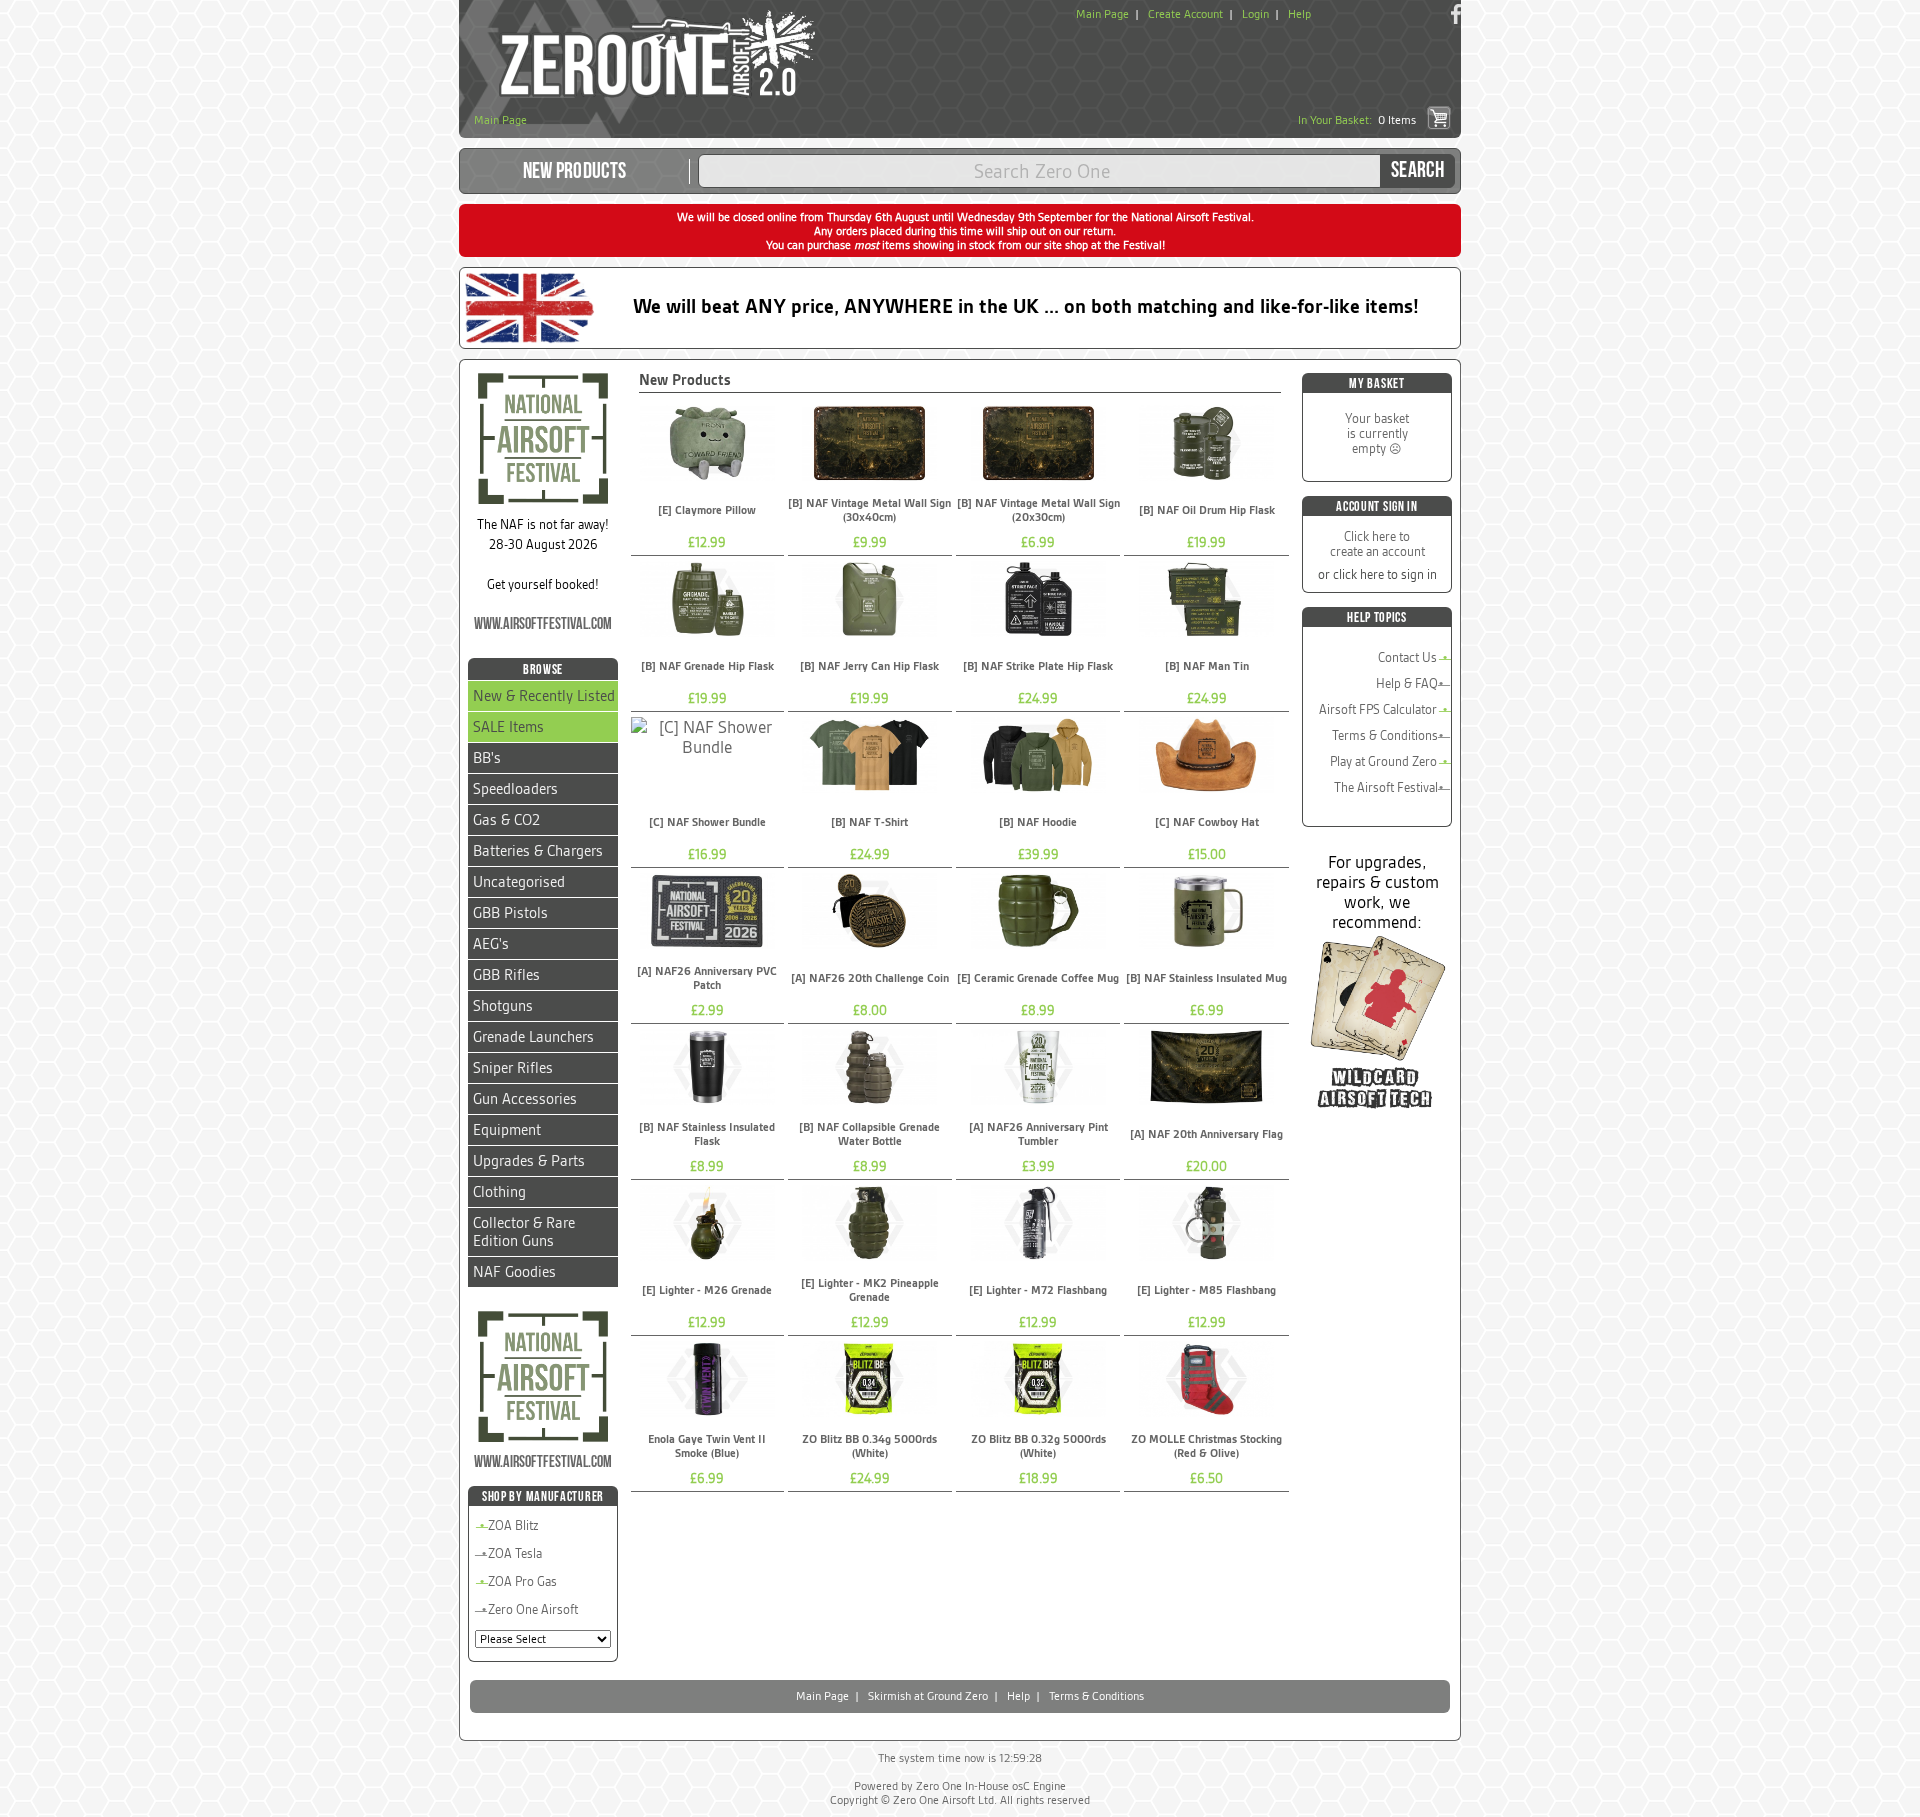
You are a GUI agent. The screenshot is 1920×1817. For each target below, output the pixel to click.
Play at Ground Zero (1383, 761)
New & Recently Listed (544, 696)
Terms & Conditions (1385, 735)
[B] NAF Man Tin (1207, 666)
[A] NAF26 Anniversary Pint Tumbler (1038, 1134)
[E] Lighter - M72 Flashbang (1038, 1290)
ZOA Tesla (515, 1553)
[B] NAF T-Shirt (869, 822)
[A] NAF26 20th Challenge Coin (870, 978)
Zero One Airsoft (533, 1609)
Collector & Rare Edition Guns (524, 1232)
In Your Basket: (1357, 120)
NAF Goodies (514, 1272)
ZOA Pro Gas (522, 1581)
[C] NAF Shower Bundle (707, 822)
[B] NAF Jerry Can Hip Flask (869, 666)
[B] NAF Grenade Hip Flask (707, 666)
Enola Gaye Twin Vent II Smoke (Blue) (707, 1446)
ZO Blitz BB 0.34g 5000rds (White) (869, 1446)
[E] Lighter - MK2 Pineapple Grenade (870, 1290)
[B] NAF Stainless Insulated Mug (1206, 978)
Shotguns (503, 1006)
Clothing (499, 1192)
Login (1255, 14)
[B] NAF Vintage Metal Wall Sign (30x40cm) (869, 510)
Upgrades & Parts (529, 1161)
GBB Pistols (510, 913)
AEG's (491, 944)
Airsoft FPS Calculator (1378, 709)
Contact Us (1407, 657)
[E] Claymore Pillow (707, 510)
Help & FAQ (1407, 683)
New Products (575, 171)
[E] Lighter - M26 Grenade (707, 1290)
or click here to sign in (1377, 574)
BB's (487, 758)
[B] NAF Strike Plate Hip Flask (1038, 666)
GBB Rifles (506, 975)
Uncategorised (519, 882)
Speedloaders (515, 789)
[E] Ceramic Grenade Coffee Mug (1038, 978)
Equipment (507, 1130)
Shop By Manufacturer (543, 1496)
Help (1299, 14)
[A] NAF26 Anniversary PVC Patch (707, 978)
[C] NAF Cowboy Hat (1207, 822)
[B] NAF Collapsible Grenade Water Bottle (869, 1134)
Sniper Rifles (513, 1068)
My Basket (1376, 383)
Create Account (1185, 14)
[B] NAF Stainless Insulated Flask (707, 1134)
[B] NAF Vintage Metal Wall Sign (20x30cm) (1038, 510)
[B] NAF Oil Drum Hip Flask (1207, 510)
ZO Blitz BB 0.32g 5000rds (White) (1038, 1446)
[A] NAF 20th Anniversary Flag (1206, 1134)
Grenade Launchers (533, 1037)
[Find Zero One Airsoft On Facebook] (1456, 14)
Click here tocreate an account (1377, 544)
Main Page (1102, 14)
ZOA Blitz (513, 1525)
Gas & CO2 (506, 820)
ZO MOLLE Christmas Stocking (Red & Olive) (1206, 1446)
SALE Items (508, 727)
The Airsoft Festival (1386, 787)
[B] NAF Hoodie (1038, 822)
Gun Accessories (525, 1099)
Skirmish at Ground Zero (928, 1696)
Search (1417, 170)
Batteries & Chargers (538, 851)
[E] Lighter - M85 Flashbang (1206, 1290)
